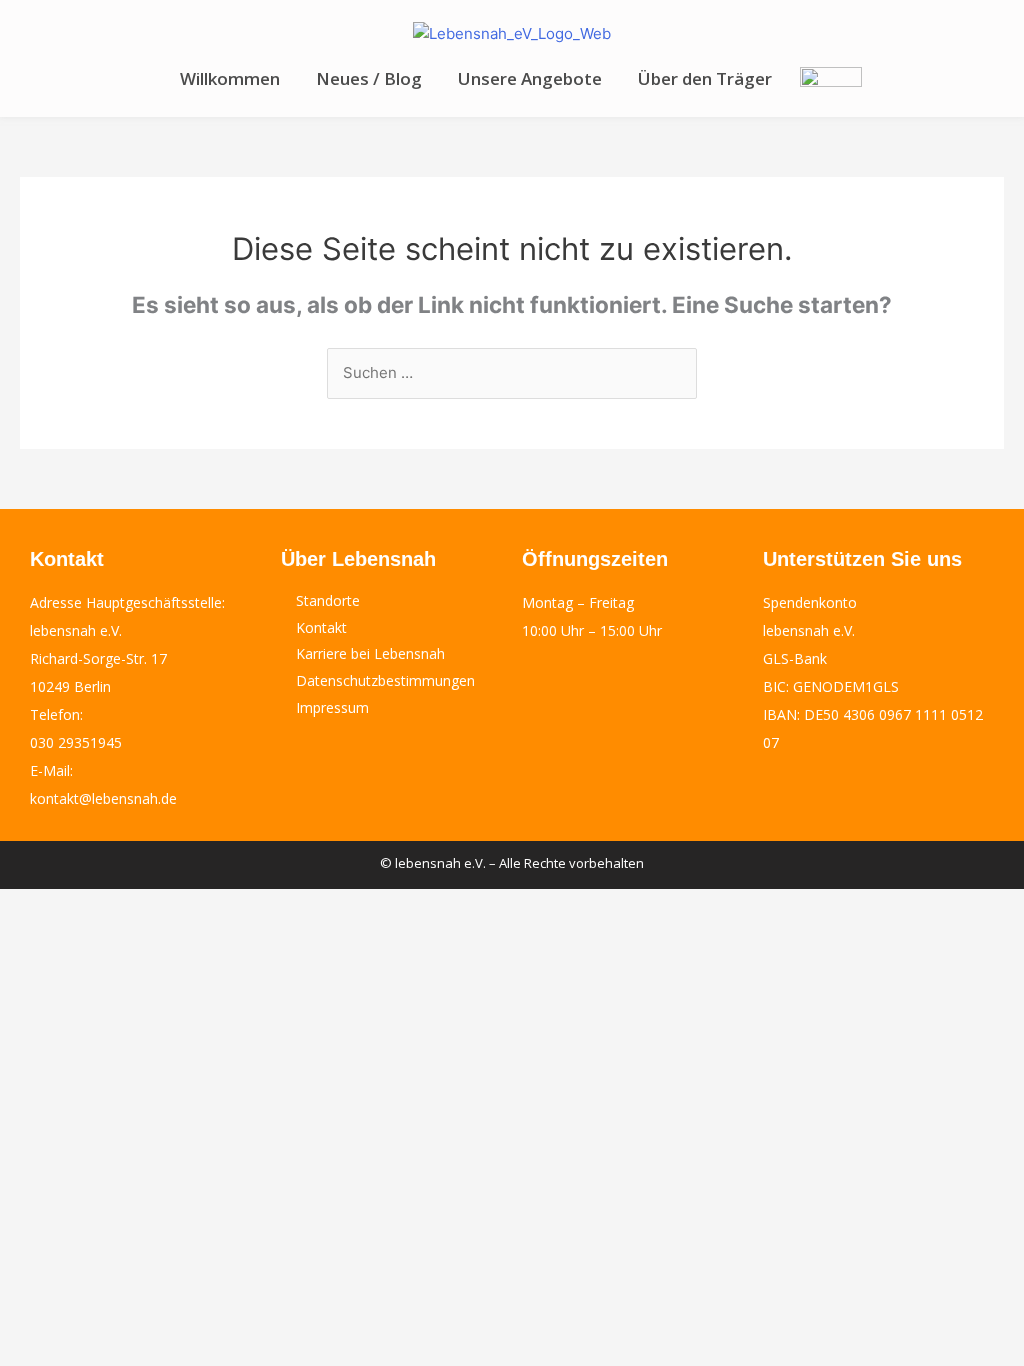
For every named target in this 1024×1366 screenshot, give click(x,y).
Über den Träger (705, 78)
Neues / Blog (369, 78)
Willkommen (230, 78)
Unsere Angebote (530, 78)
